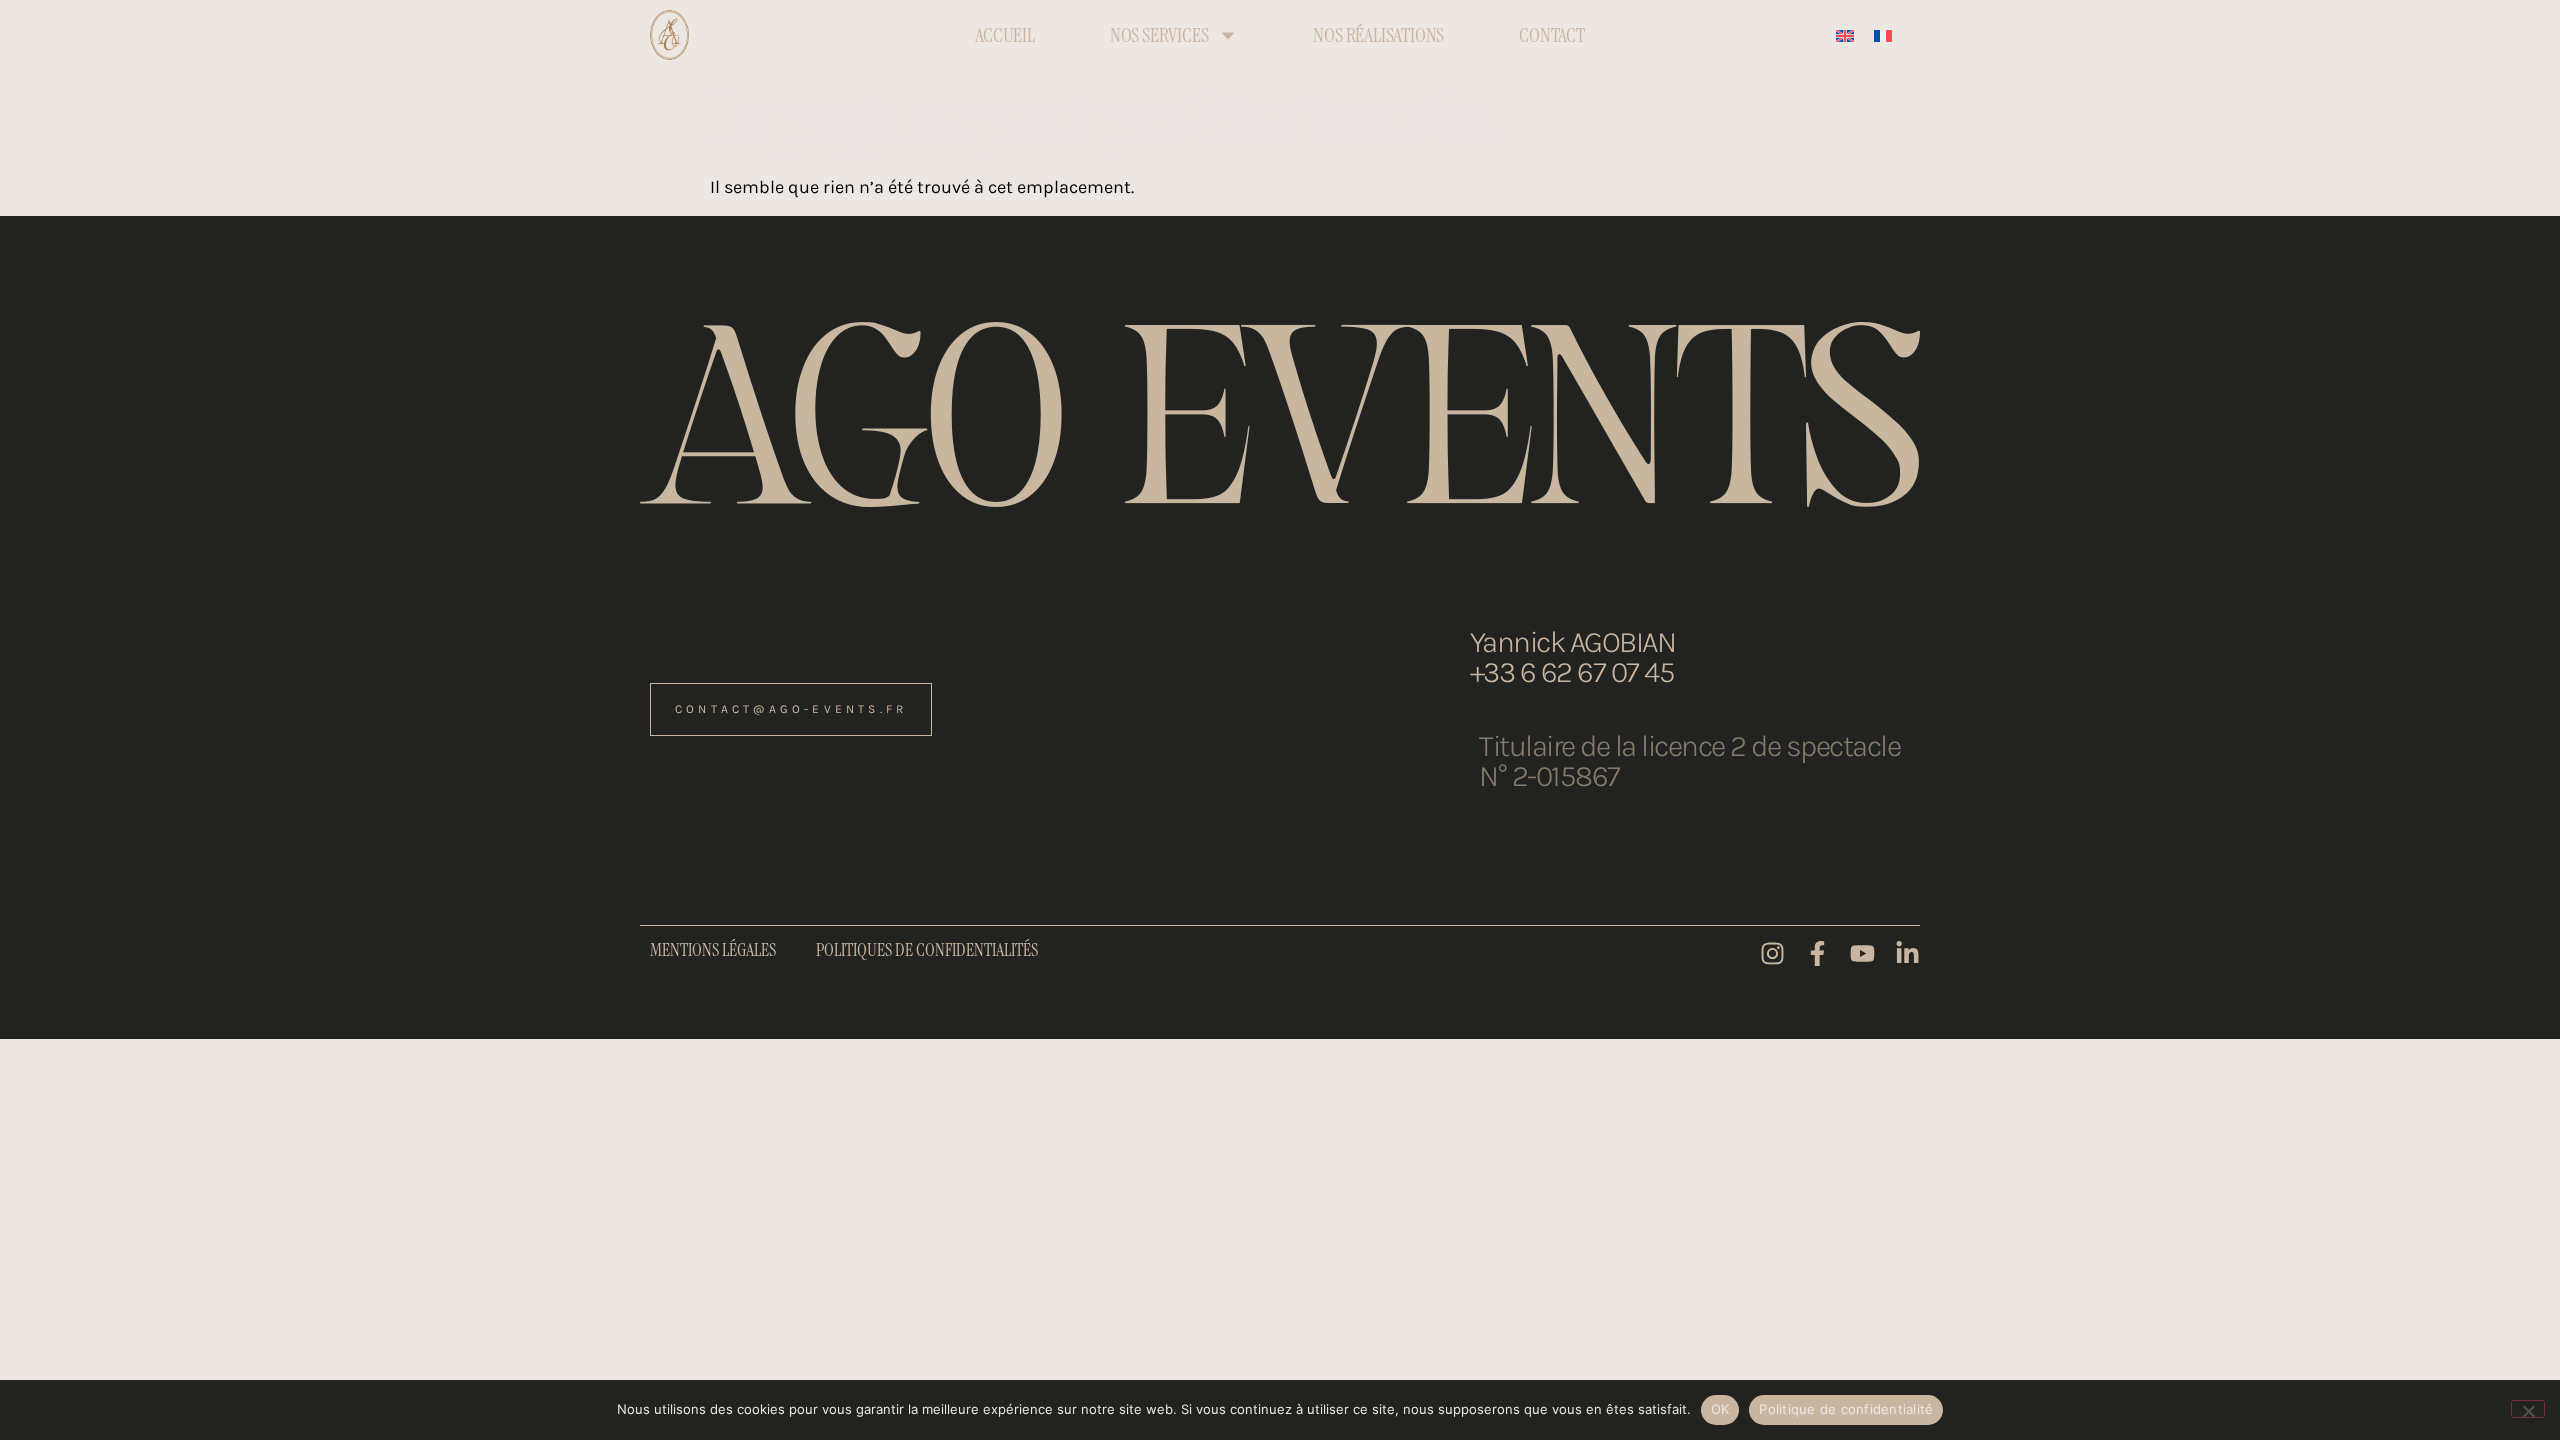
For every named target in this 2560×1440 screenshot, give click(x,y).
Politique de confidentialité (1846, 1409)
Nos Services (1159, 35)
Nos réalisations (1378, 35)
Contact (1552, 35)
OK (1720, 1409)
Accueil (1005, 35)
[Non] (2528, 1409)
